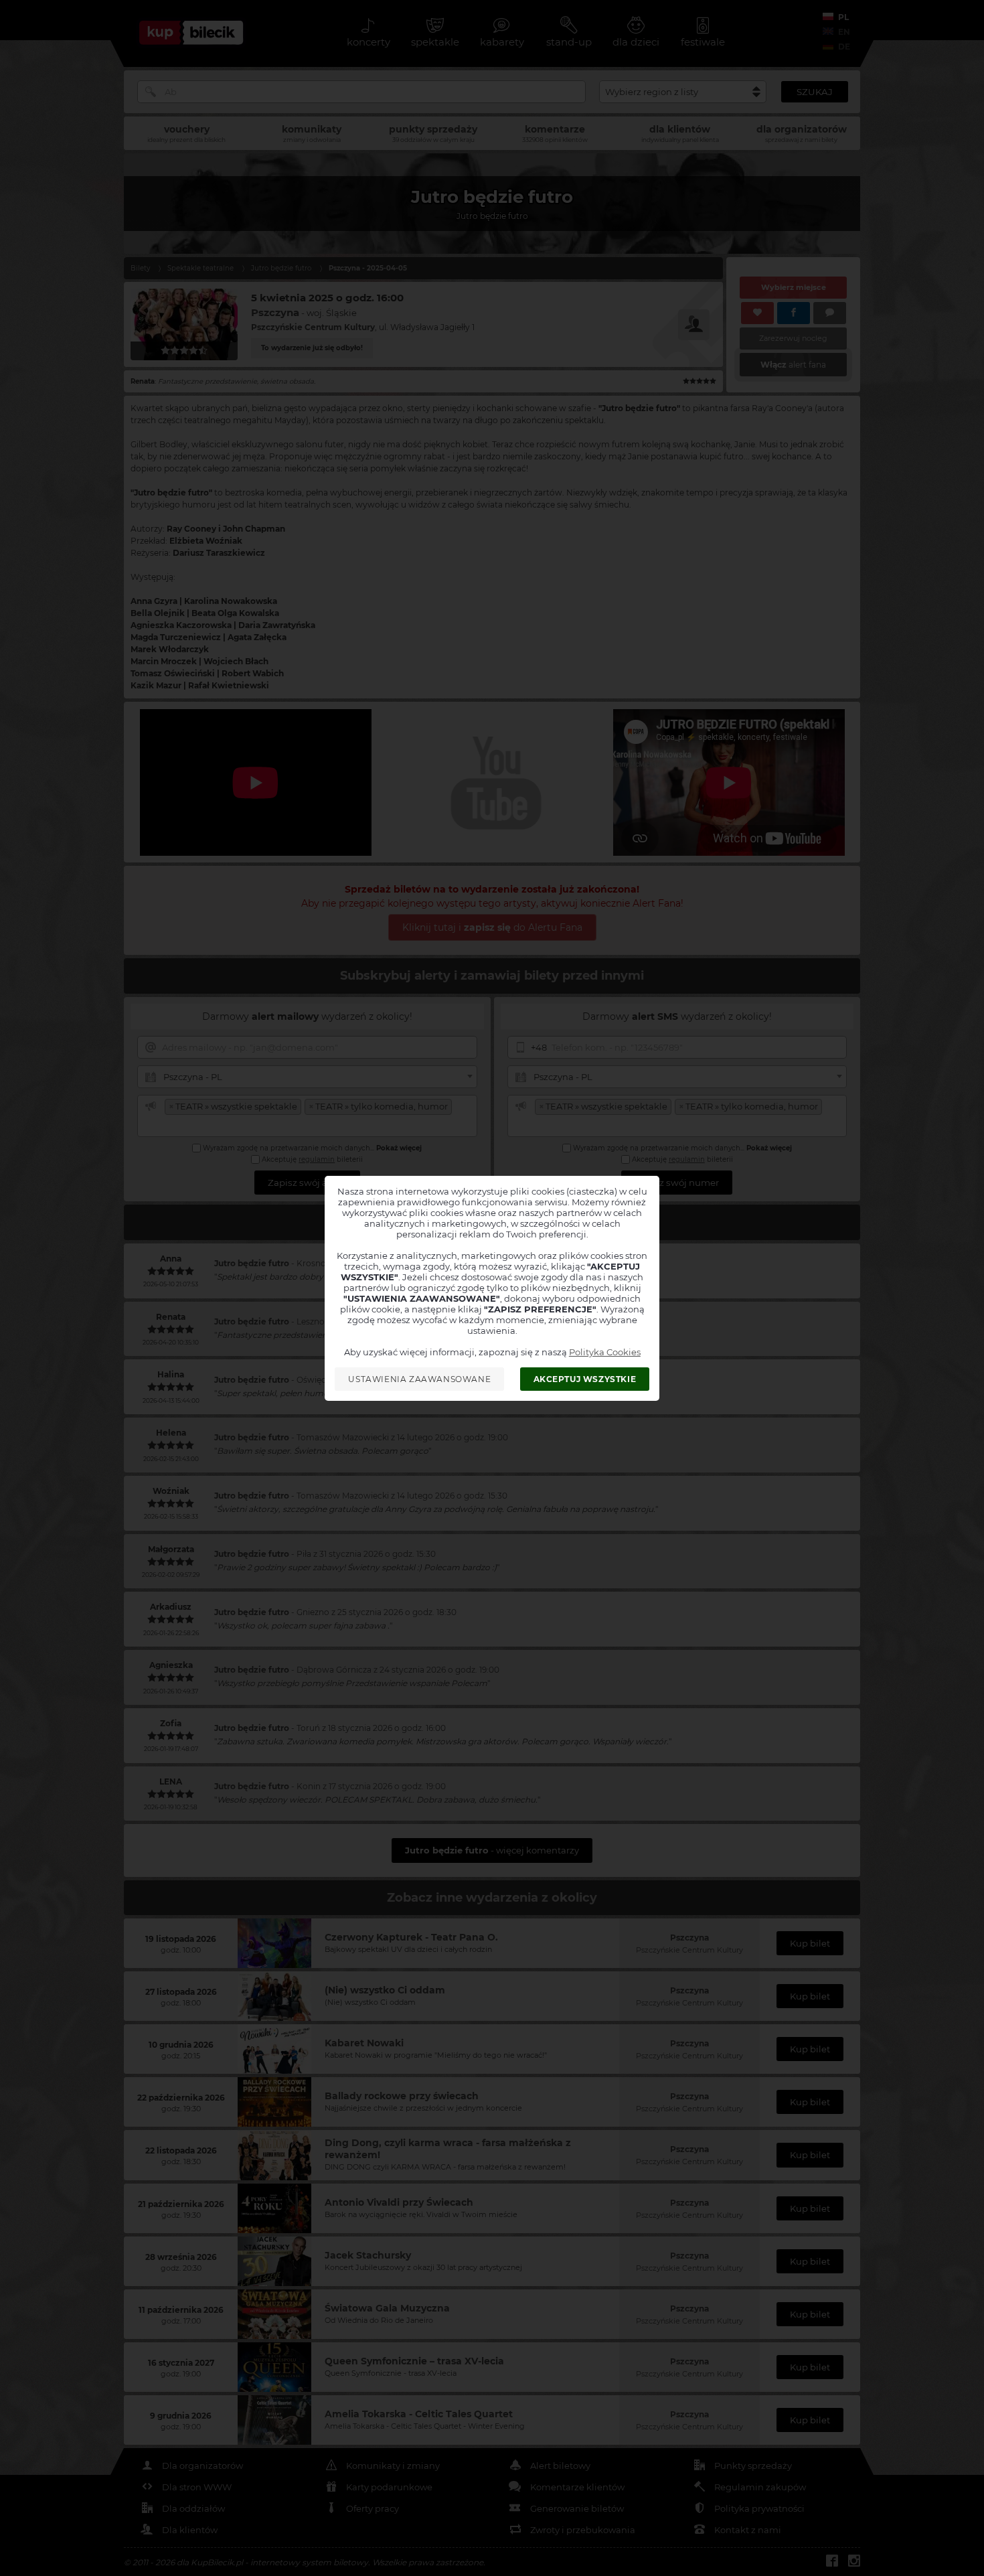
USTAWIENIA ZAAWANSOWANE (419, 1379)
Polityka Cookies (605, 1352)
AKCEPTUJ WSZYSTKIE (585, 1379)
